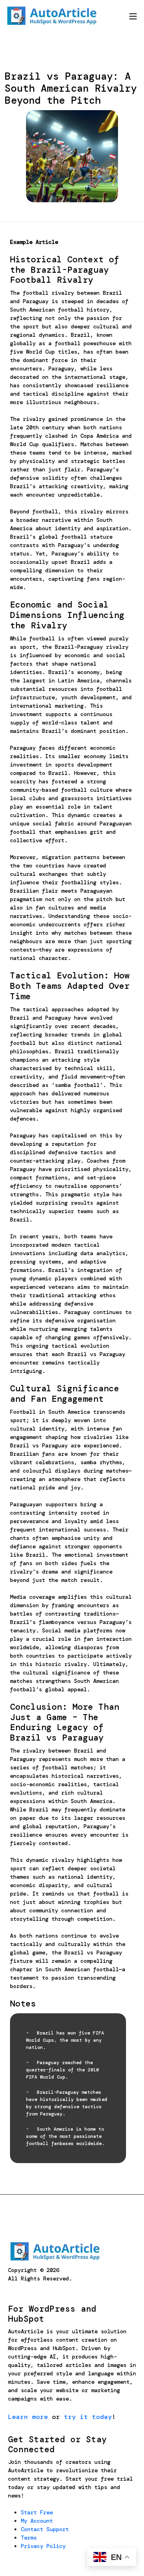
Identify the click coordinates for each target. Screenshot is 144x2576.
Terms (29, 2538)
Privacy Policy (43, 2546)
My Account (37, 2521)
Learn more (28, 2417)
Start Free (37, 2512)
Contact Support (45, 2529)
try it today (88, 2417)
